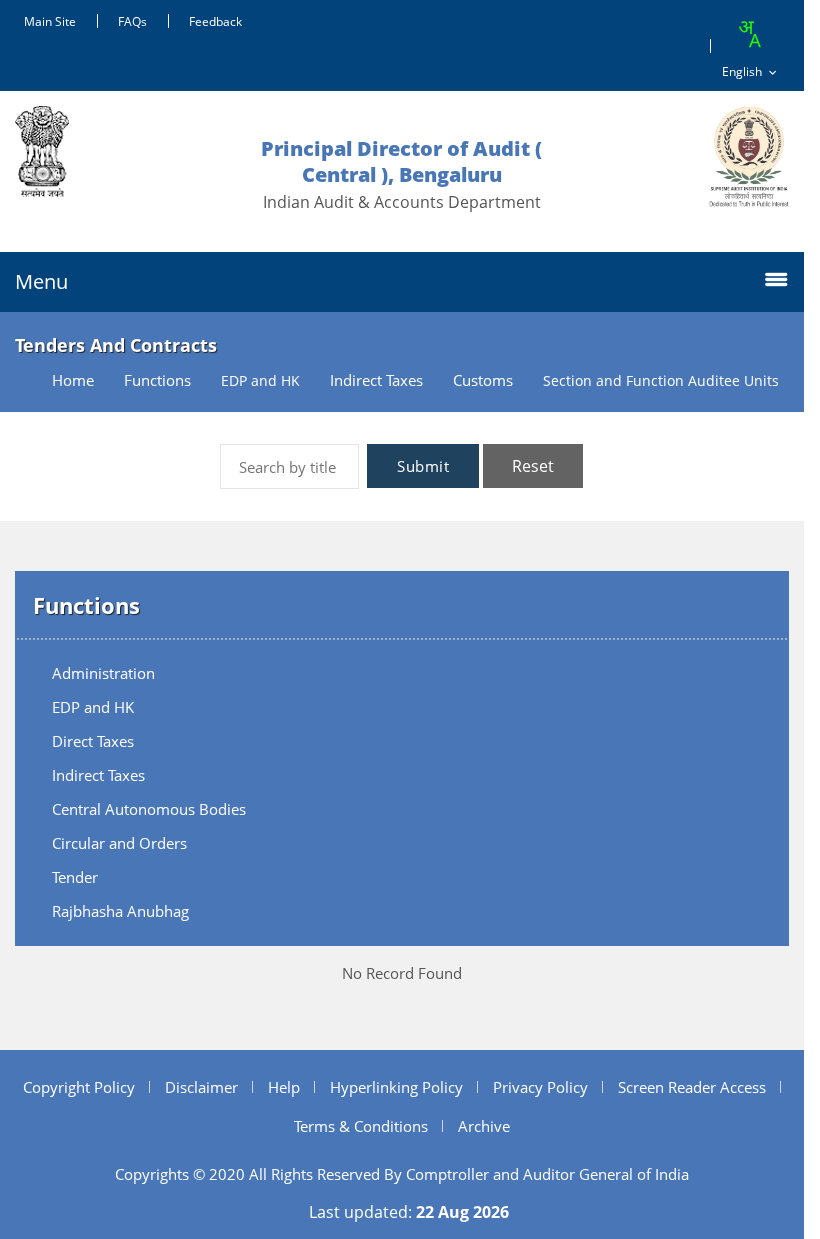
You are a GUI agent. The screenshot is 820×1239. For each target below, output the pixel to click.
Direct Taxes (93, 741)
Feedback (215, 21)
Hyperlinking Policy (396, 1087)
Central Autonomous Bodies (149, 809)
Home (73, 380)
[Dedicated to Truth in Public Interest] (749, 156)
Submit (423, 466)
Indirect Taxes (376, 380)
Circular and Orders (119, 843)
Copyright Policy (79, 1087)
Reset (533, 466)
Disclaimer (201, 1087)
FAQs (132, 21)
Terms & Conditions (361, 1126)
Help (284, 1087)
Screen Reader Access (692, 1087)
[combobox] (749, 34)
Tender (75, 877)
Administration (103, 673)
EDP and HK (93, 707)
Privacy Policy (540, 1087)
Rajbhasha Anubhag (120, 911)
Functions (157, 380)
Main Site (50, 21)
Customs (483, 380)
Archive (484, 1126)
